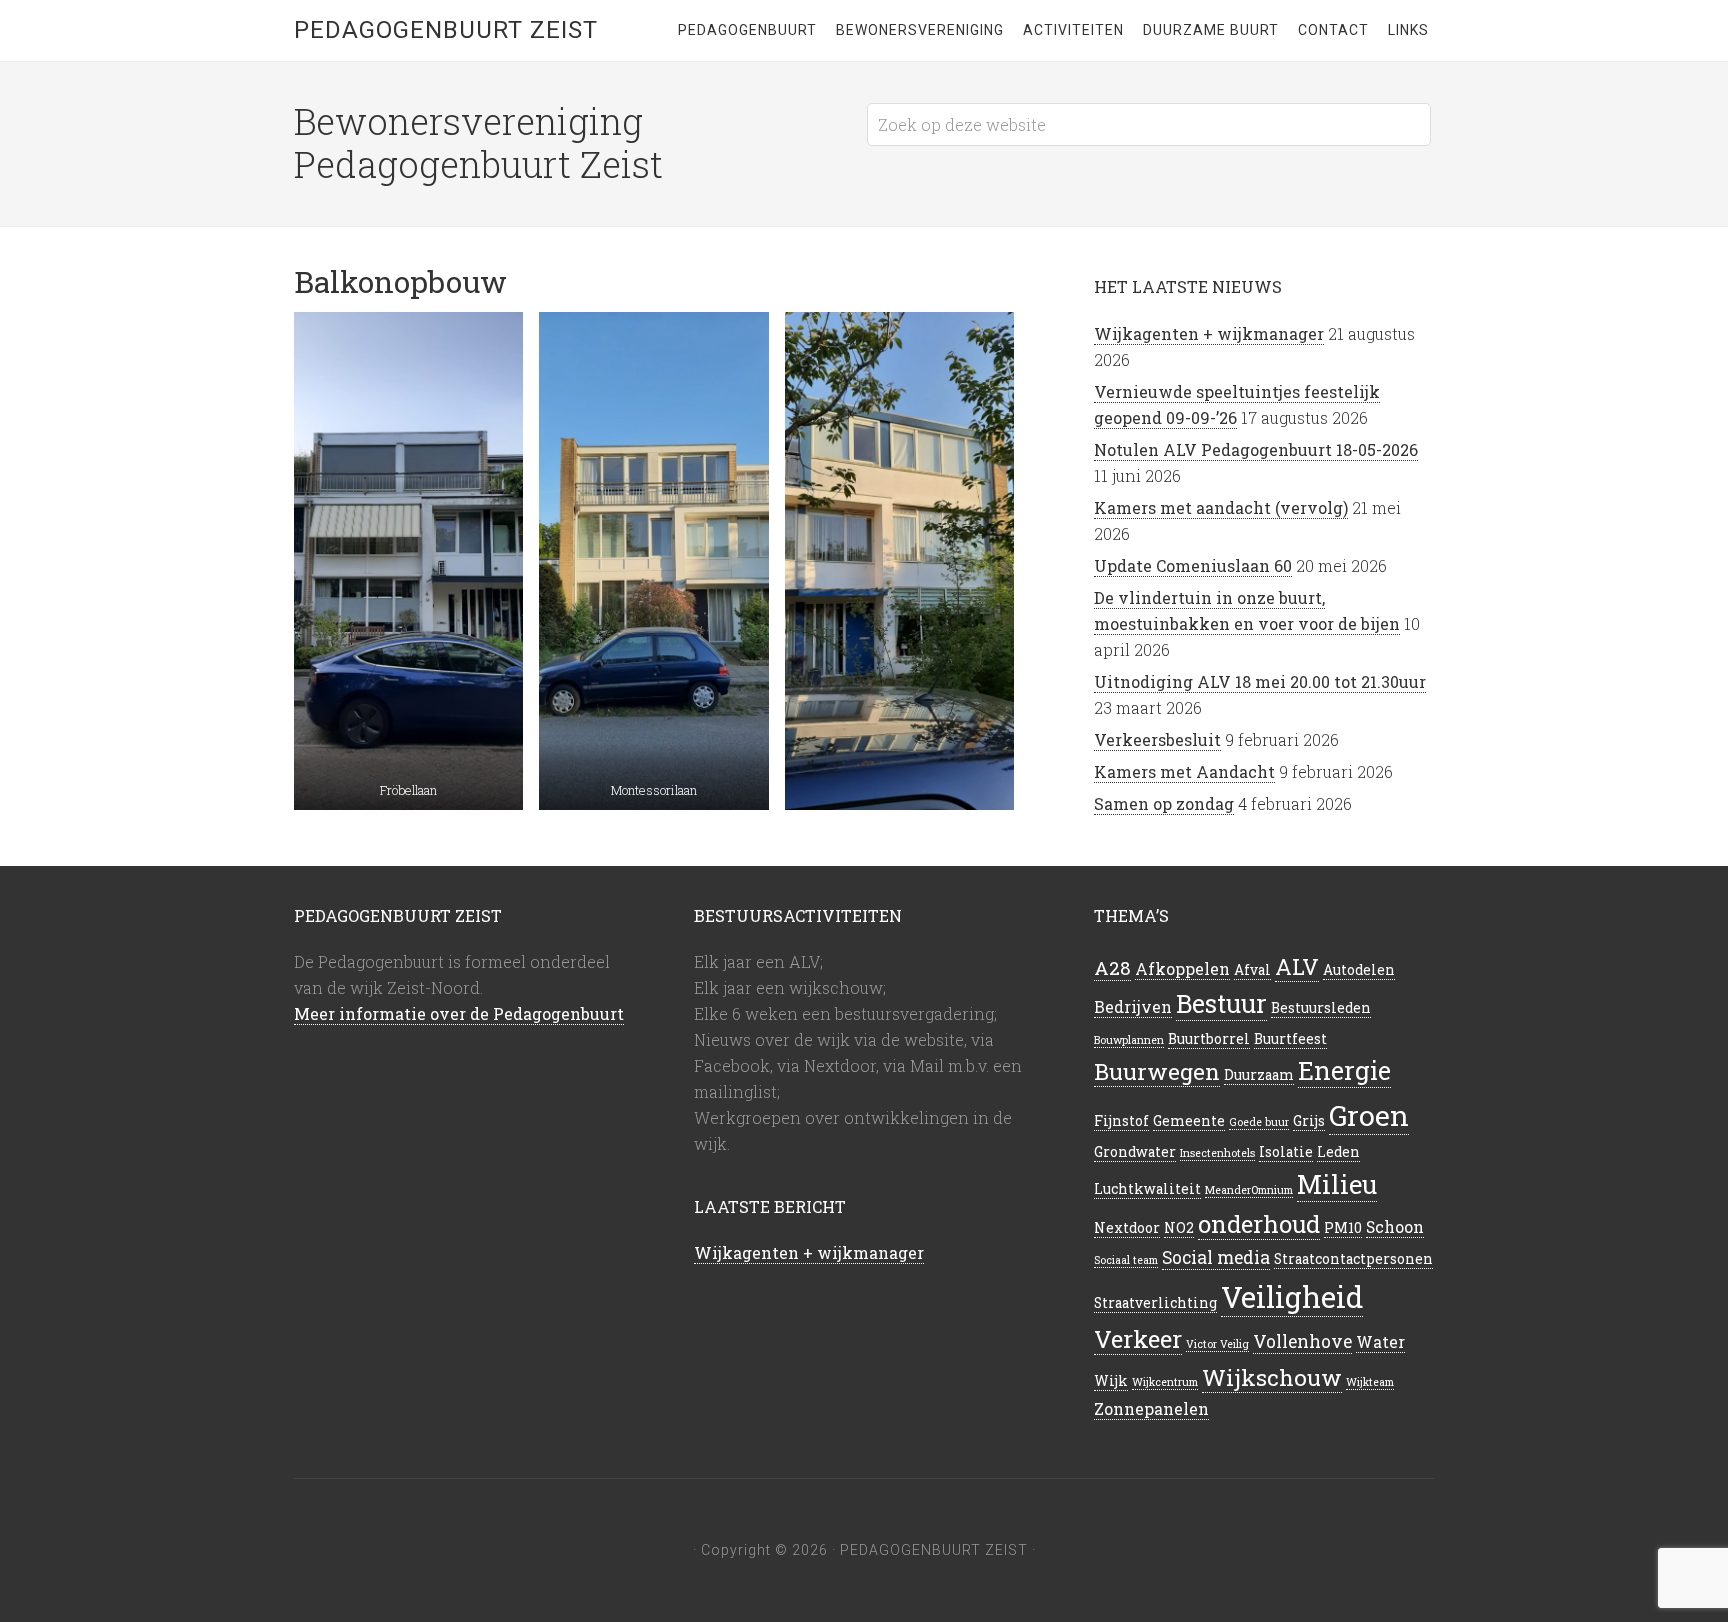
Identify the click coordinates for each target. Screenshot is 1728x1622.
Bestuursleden (1321, 1008)
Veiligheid (1292, 1296)
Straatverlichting (1155, 1303)
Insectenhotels (1217, 1153)
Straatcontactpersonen (1353, 1259)
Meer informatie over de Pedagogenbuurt (459, 1013)
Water (1380, 1341)
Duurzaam (1259, 1075)
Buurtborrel (1209, 1039)
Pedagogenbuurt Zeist (446, 30)
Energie (1344, 1070)
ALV (1297, 966)
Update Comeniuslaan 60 (1193, 565)
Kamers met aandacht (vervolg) (1221, 507)
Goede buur (1259, 1122)
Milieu (1337, 1184)
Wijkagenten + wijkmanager (1209, 333)
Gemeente (1189, 1121)
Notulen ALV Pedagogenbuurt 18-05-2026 (1256, 449)
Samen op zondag (1164, 803)
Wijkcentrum (1165, 1382)
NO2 (1179, 1228)
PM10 (1343, 1228)
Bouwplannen (1129, 1040)
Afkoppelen (1182, 968)
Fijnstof (1121, 1121)
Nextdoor (1127, 1228)
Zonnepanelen (1151, 1408)
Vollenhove (1302, 1341)
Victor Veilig (1217, 1344)
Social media (1216, 1257)
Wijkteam (1370, 1382)
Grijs (1309, 1121)
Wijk (1111, 1381)
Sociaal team (1126, 1260)
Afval (1252, 970)
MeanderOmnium (1249, 1190)
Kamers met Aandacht (1184, 771)
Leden (1338, 1152)
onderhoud (1259, 1223)
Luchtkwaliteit (1147, 1189)
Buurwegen (1157, 1071)
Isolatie (1286, 1152)
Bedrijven (1133, 1006)
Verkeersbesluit (1157, 739)
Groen (1369, 1115)
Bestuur (1221, 1003)
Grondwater (1135, 1152)
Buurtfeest (1290, 1039)
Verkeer (1138, 1338)
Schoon (1395, 1226)
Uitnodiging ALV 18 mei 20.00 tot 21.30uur (1260, 681)
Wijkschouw (1272, 1377)
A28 (1112, 967)
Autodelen (1359, 970)
